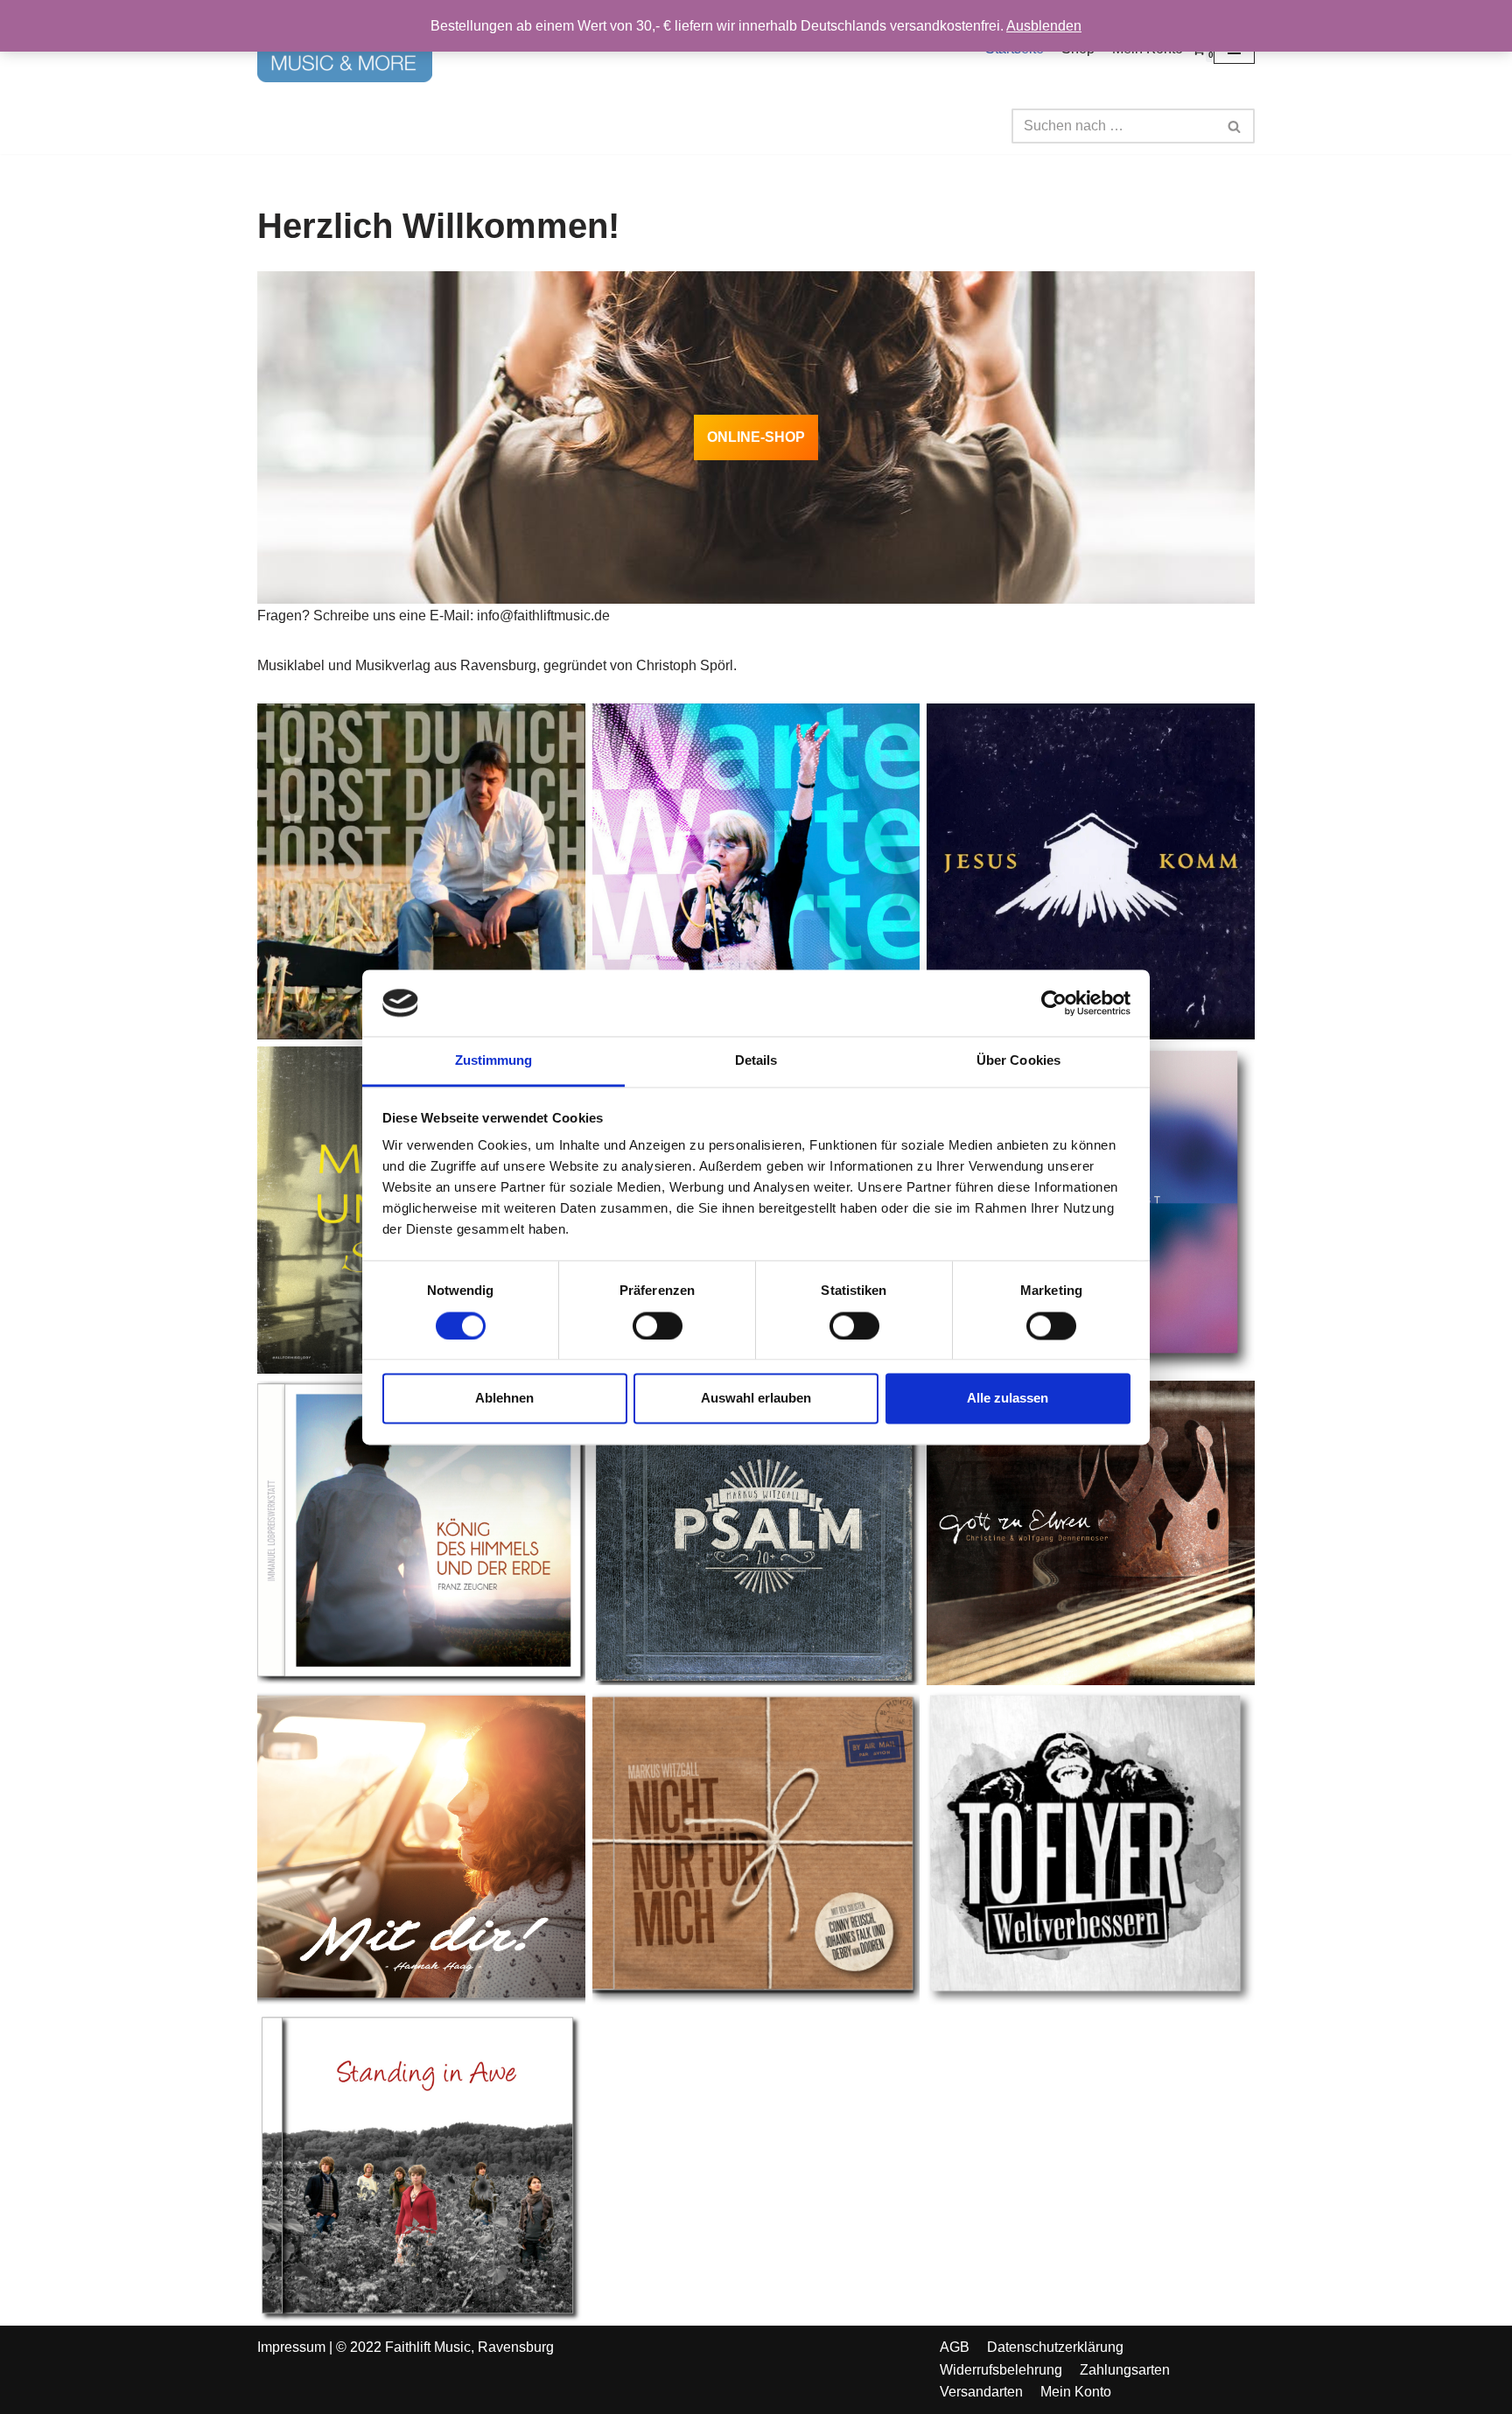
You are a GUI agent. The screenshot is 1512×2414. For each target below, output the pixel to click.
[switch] (658, 1326)
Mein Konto (1076, 2392)
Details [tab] (756, 1061)
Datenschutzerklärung (1055, 2347)
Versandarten (981, 2392)
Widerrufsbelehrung (1001, 2370)
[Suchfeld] (1235, 126)
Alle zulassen (1008, 1399)
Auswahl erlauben (756, 1399)
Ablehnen (504, 1399)
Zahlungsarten (1125, 2370)
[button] (1234, 126)
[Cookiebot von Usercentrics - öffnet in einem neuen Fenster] (1054, 1003)
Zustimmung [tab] (494, 1061)
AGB (955, 2347)
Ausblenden (1044, 26)
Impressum (291, 2347)
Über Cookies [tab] (1018, 1061)
